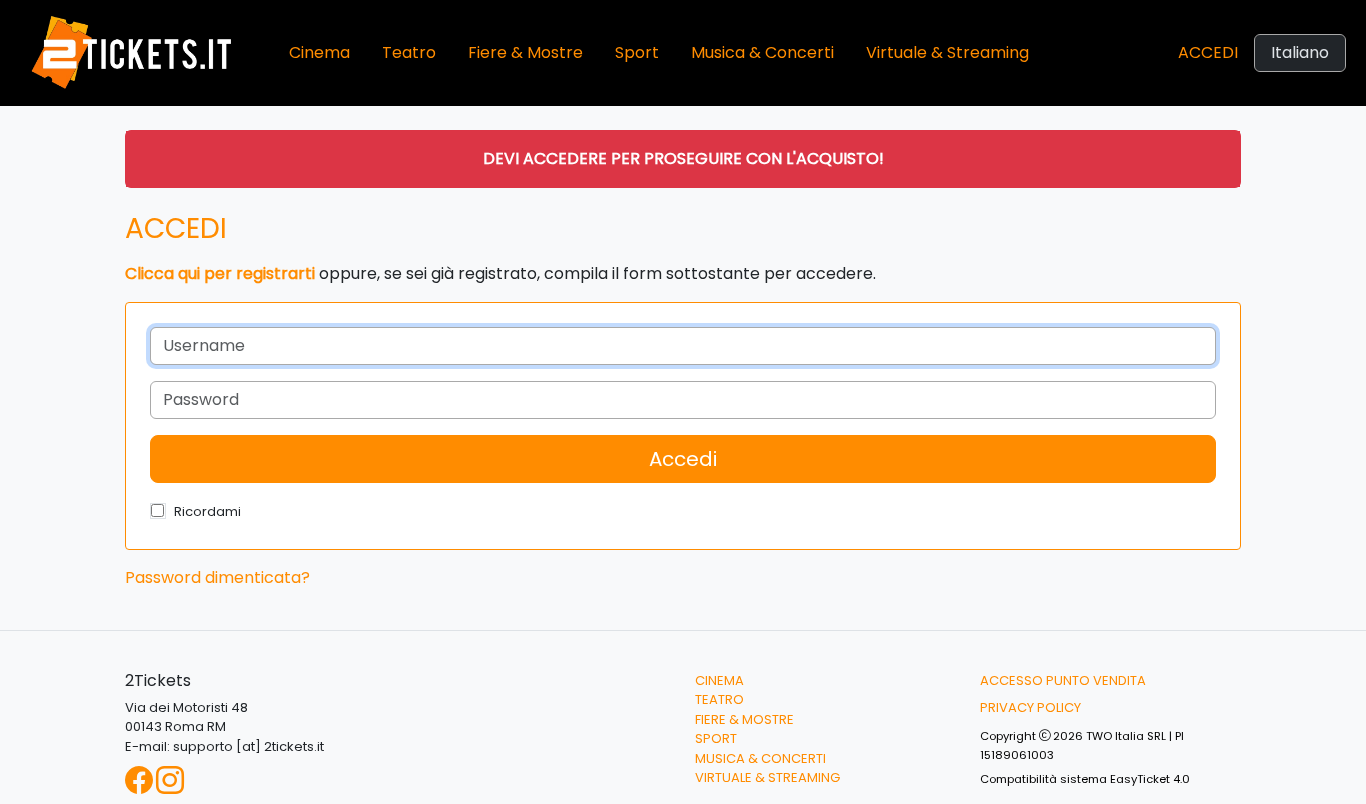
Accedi (1208, 52)
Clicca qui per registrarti (220, 273)
